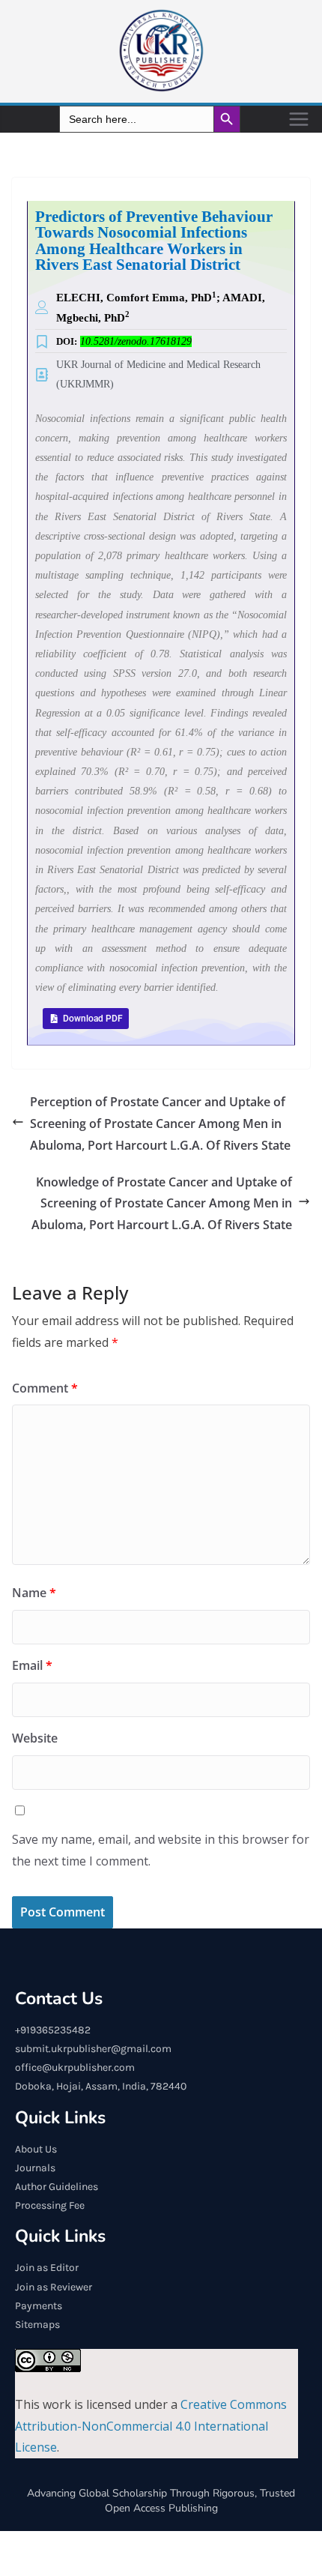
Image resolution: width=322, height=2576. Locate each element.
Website (35, 1738)
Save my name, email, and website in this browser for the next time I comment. (161, 1850)
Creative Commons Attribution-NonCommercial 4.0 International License (151, 2426)
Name (34, 1593)
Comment (45, 1388)
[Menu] (299, 119)
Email (32, 1665)
